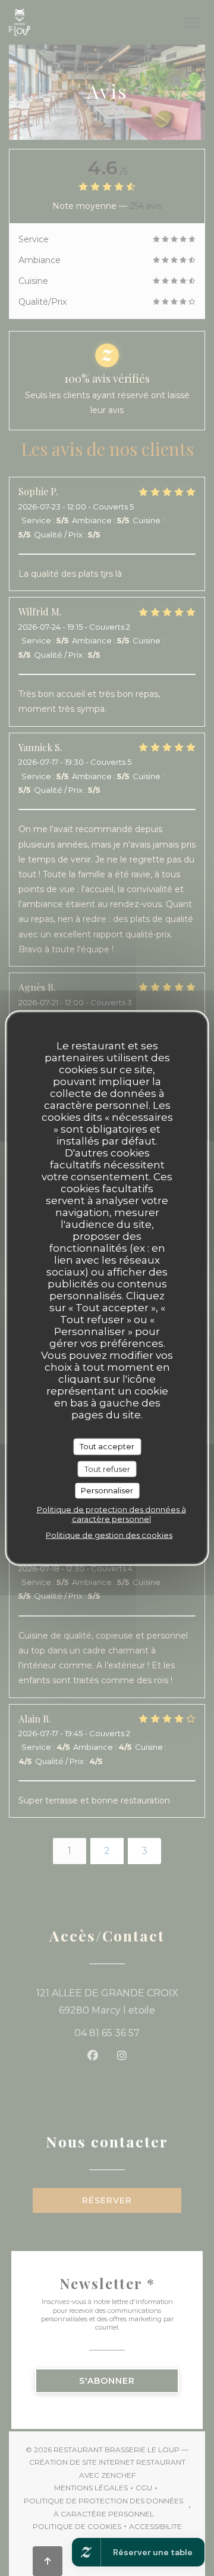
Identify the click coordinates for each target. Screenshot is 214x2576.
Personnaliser (107, 1490)
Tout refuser (107, 1468)
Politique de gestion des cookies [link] (109, 1534)
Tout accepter (107, 1446)
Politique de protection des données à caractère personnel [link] (111, 1514)
